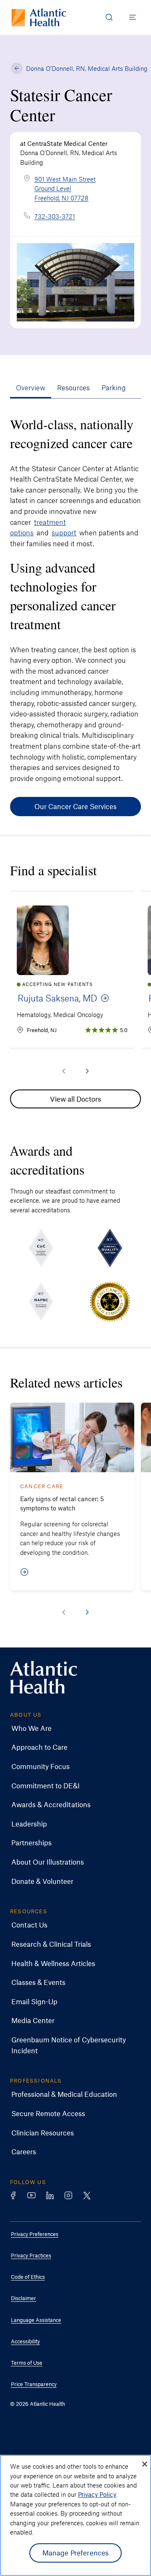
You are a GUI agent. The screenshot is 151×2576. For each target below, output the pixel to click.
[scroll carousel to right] (87, 1071)
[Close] (145, 2464)
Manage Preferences (76, 2553)
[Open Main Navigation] (133, 17)
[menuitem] (69, 1728)
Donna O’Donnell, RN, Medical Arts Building (87, 68)
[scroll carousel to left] (64, 1071)
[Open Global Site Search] (109, 17)
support (64, 532)
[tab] (31, 388)
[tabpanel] (75, 612)
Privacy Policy (97, 2494)
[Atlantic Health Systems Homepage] (39, 17)
